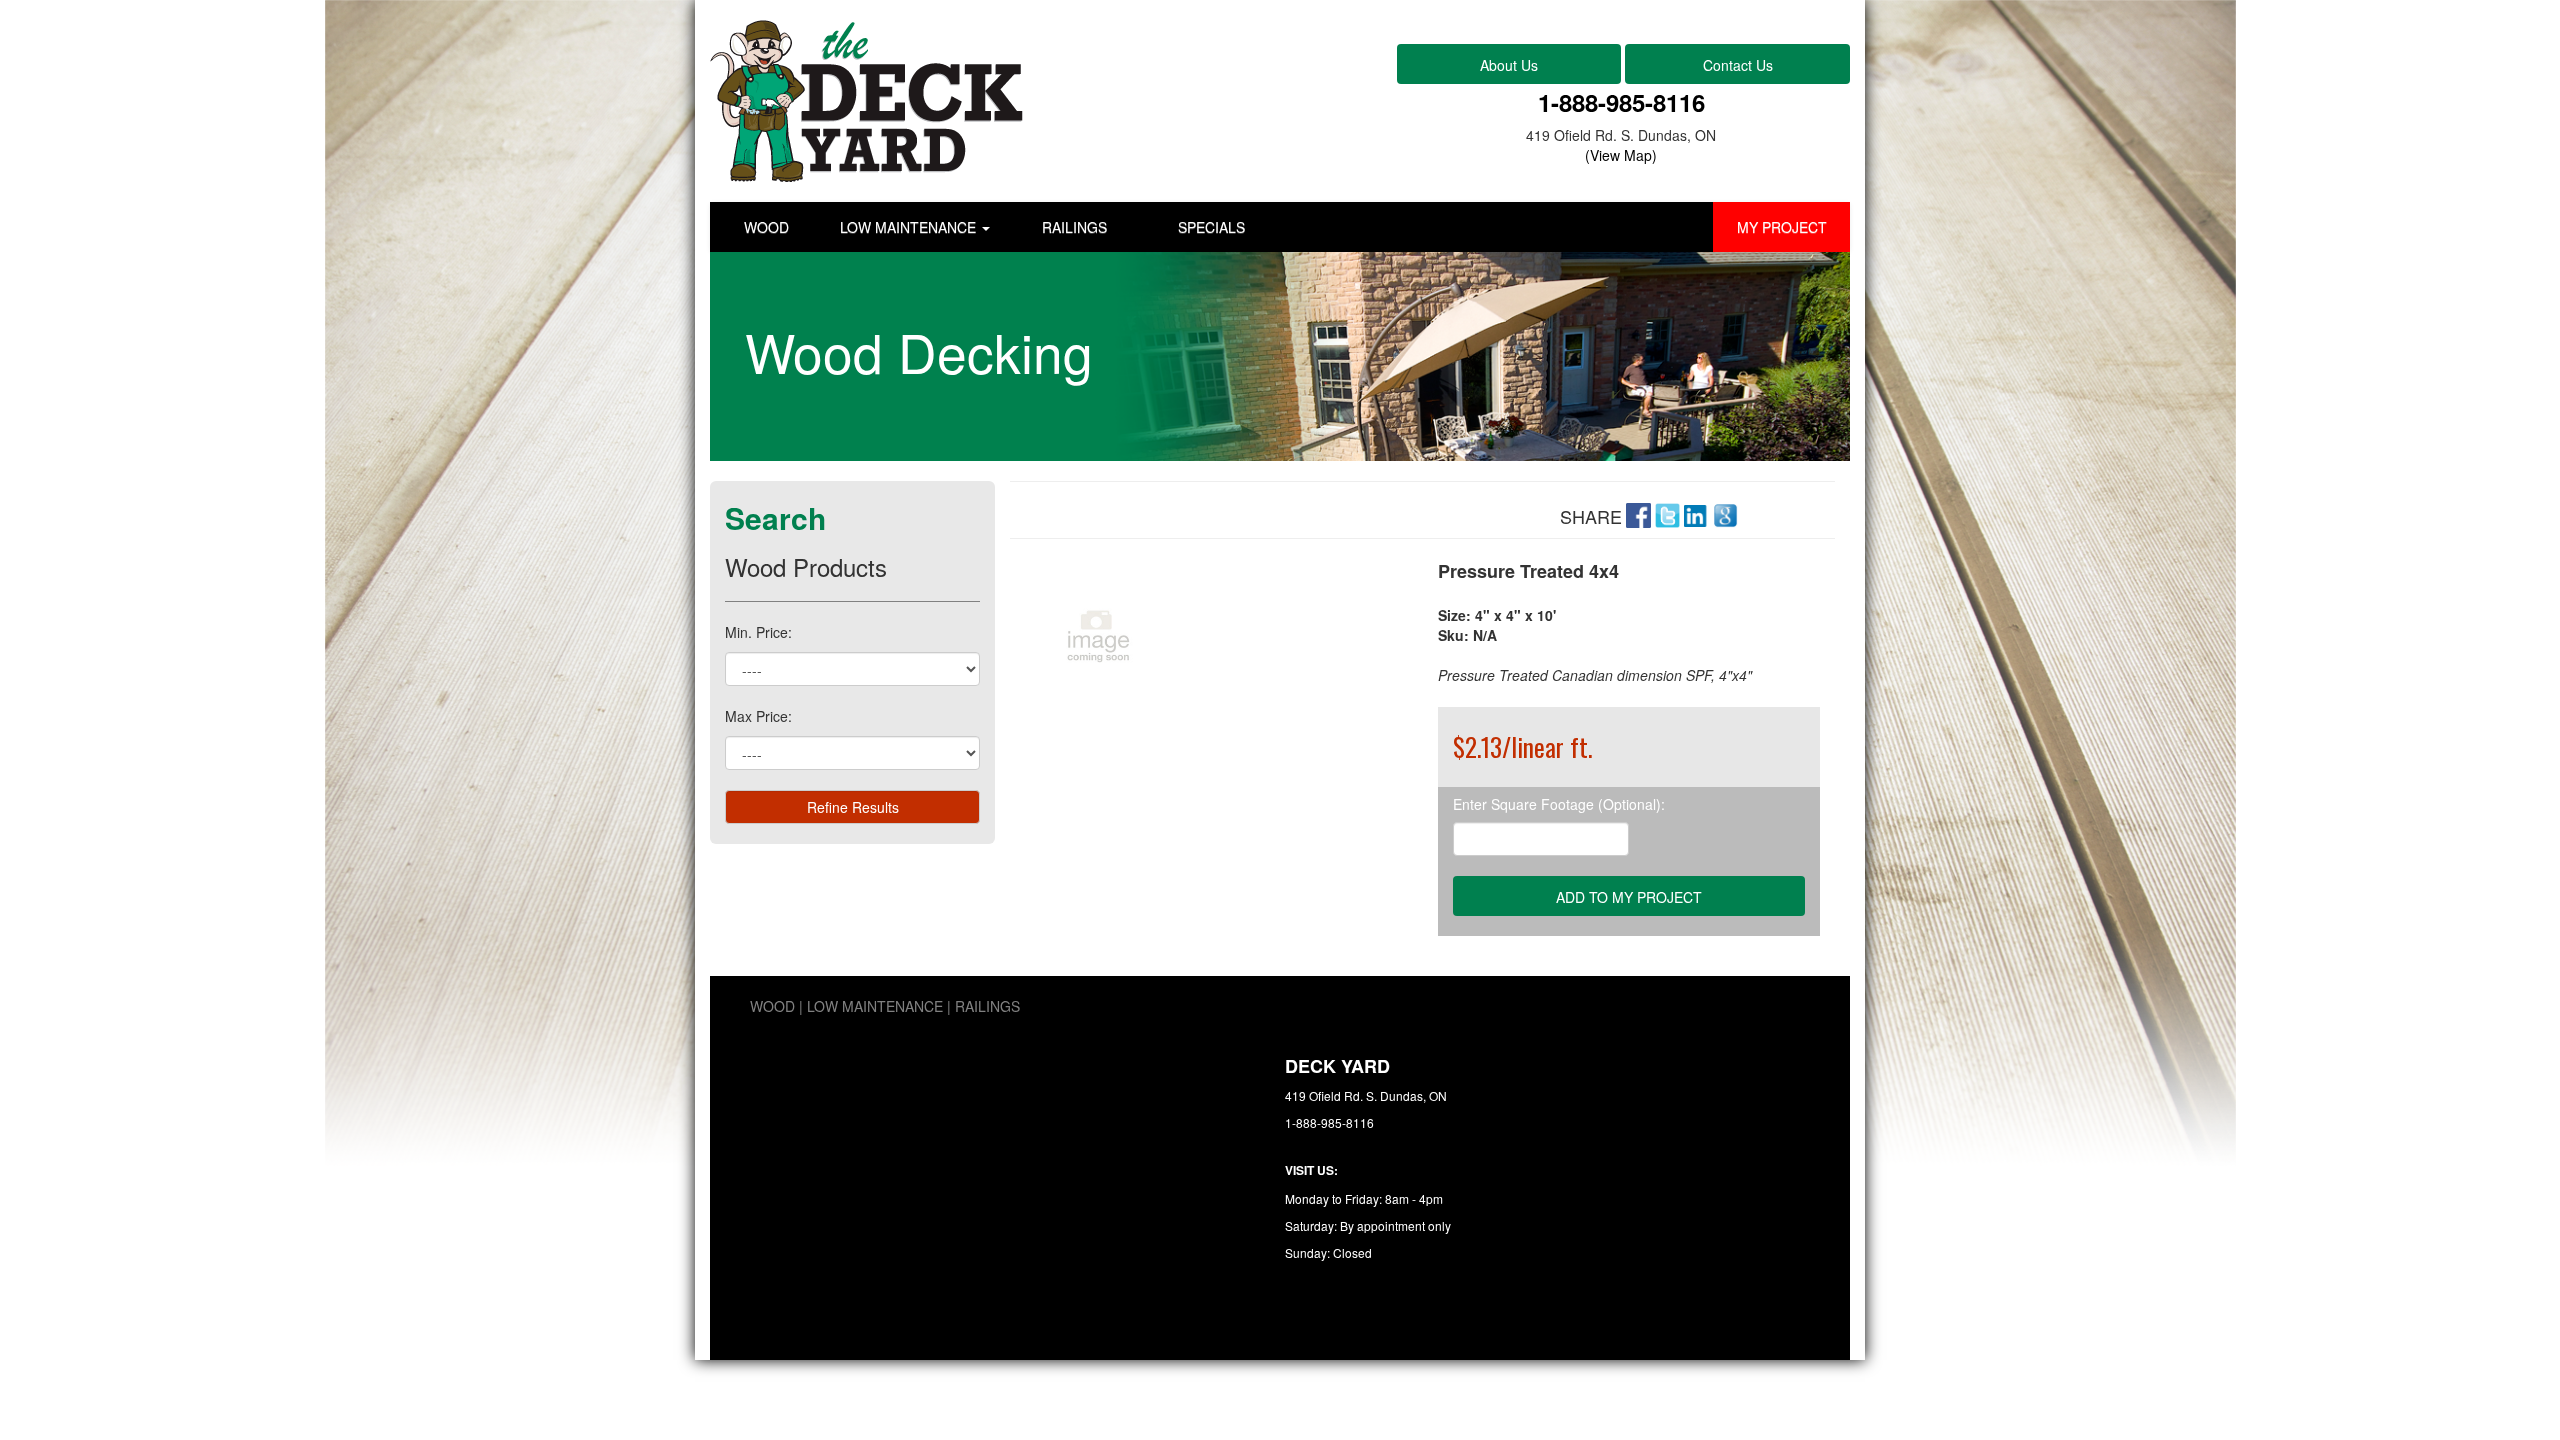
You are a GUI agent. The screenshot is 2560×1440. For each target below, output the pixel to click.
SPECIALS (1211, 227)
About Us (1509, 65)
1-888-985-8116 (1621, 102)
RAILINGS (1074, 227)
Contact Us (1738, 65)
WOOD (766, 227)
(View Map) (1621, 155)
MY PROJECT (1782, 227)
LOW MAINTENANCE (910, 227)
